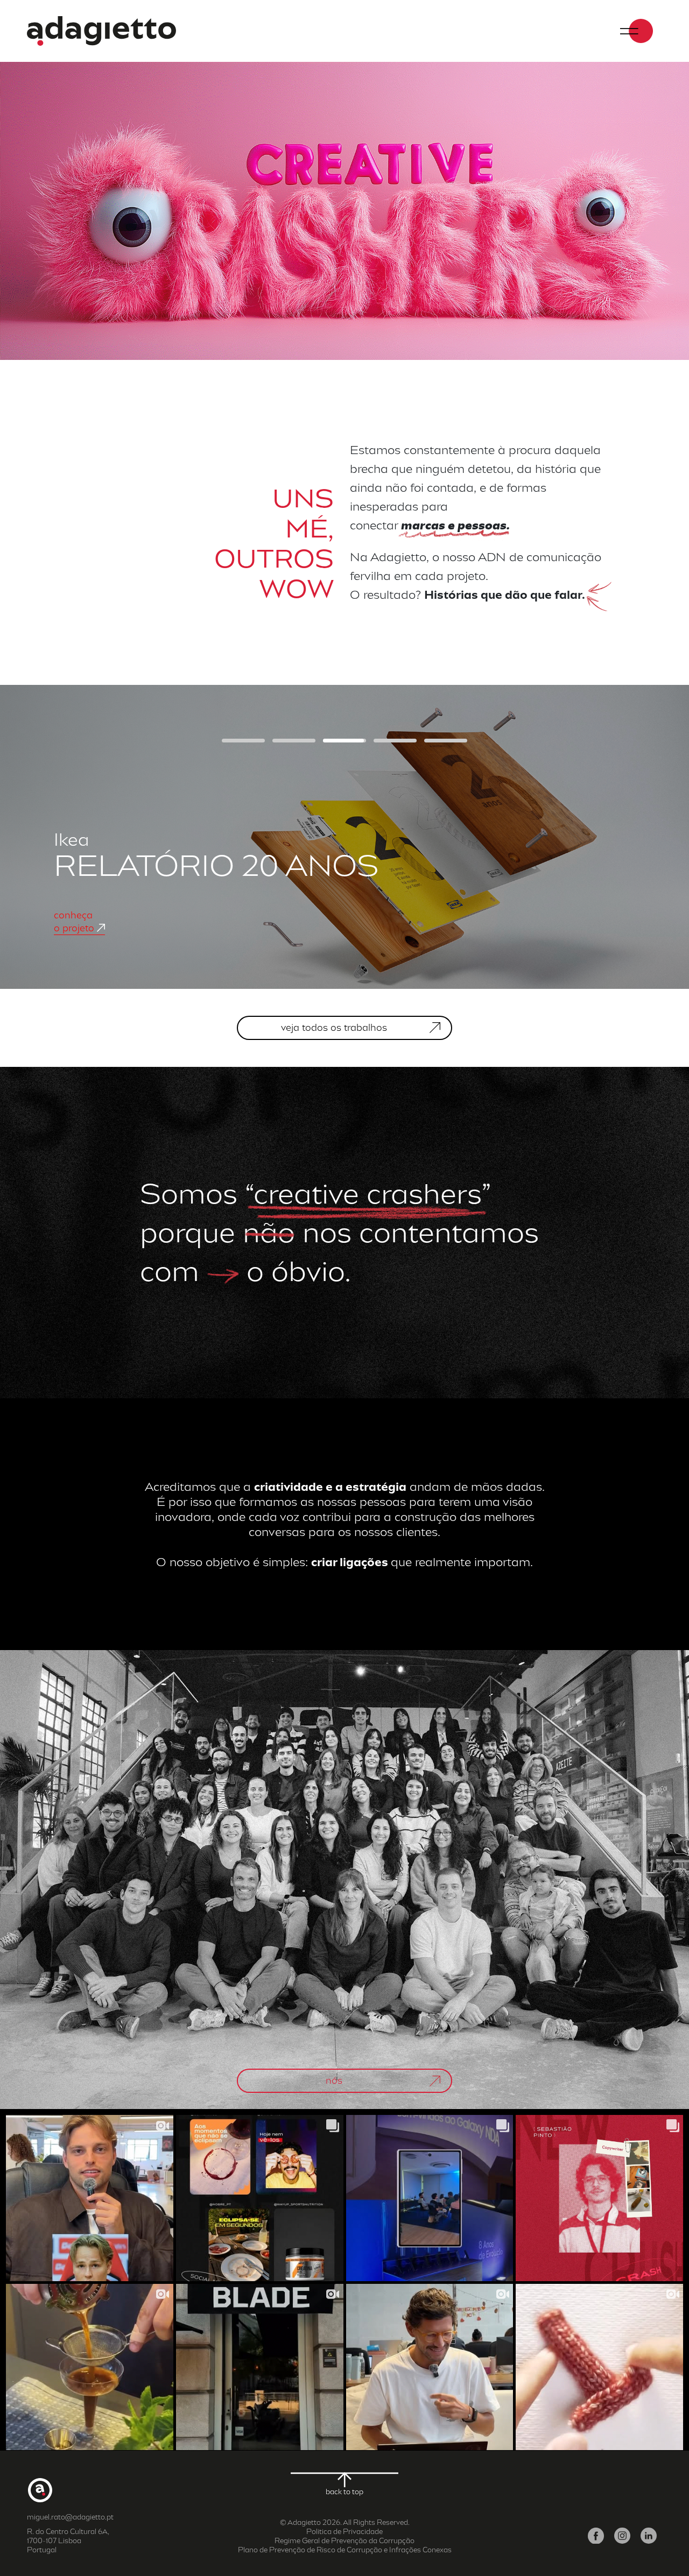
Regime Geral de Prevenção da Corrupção (344, 2541)
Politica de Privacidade (344, 2532)
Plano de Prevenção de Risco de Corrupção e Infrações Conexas (345, 2550)
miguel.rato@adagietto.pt (70, 2517)
